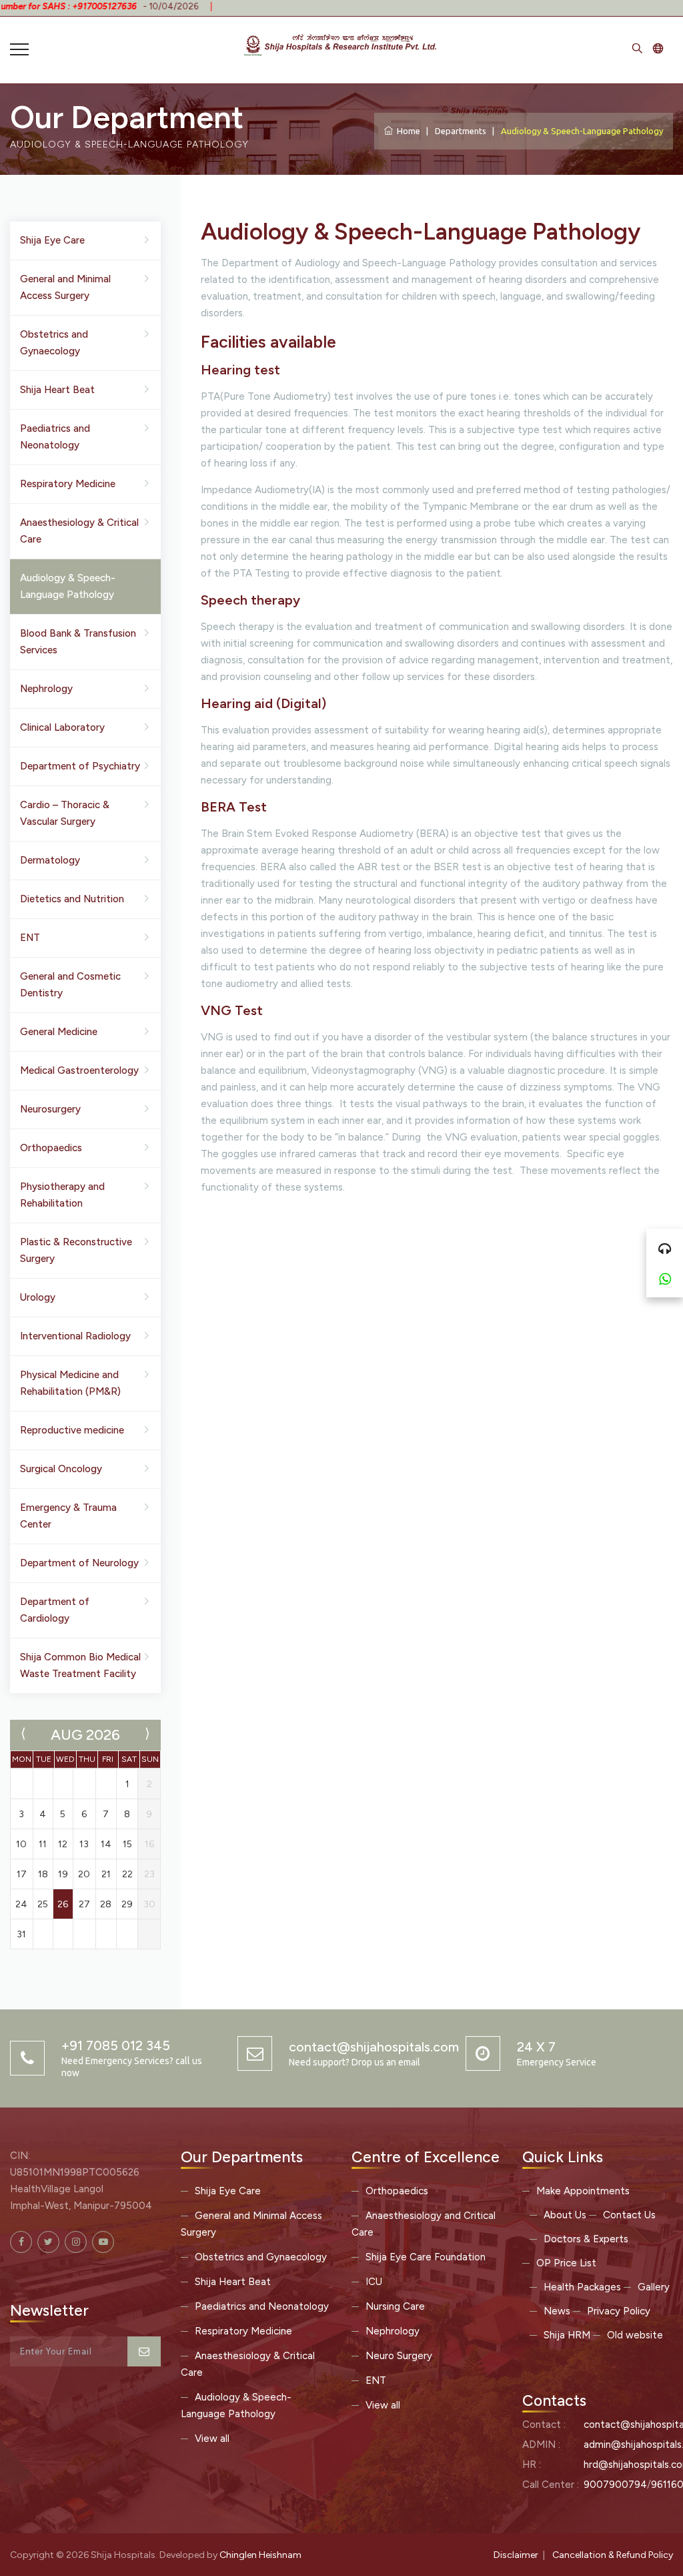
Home (407, 131)
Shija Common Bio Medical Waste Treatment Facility (80, 1665)
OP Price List (566, 2263)
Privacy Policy (619, 2311)
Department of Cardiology (55, 1610)
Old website (635, 2335)
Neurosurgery (50, 1109)
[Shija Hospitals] (341, 43)
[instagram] (76, 2242)
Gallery (654, 2287)
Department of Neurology (79, 1563)
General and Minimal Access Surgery (65, 287)
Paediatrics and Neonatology (55, 437)
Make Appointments (583, 2191)
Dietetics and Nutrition (72, 899)
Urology (38, 1297)
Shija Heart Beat (57, 390)
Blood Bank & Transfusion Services (78, 642)
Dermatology (50, 860)
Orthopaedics (51, 1148)
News (557, 2311)
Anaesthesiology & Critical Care (79, 531)
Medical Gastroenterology (79, 1070)
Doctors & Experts (586, 2239)
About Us (565, 2215)
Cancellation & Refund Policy (613, 2555)
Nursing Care (395, 2306)
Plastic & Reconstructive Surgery (76, 1250)
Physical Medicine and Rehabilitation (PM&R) (70, 1383)
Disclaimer (516, 2555)
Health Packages (582, 2287)
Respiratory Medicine (68, 484)
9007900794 (615, 2485)
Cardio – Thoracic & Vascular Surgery (65, 813)
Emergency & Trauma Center (68, 1516)
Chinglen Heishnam (260, 2555)
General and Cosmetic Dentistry (70, 985)
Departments (461, 131)
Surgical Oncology (61, 1469)
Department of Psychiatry (80, 766)
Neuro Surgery (399, 2356)
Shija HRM (567, 2335)
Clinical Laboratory (62, 727)
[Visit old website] (658, 50)
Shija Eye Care (52, 240)
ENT (30, 938)
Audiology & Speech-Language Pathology (68, 586)
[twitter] (48, 2242)
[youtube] (103, 2242)
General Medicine (59, 1032)
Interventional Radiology (75, 1336)
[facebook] (21, 2242)
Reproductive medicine (72, 1430)
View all (212, 2439)
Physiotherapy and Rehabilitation (62, 1195)
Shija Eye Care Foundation (426, 2257)
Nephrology (46, 689)
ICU (374, 2282)
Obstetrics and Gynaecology (54, 343)
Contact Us (629, 2215)
